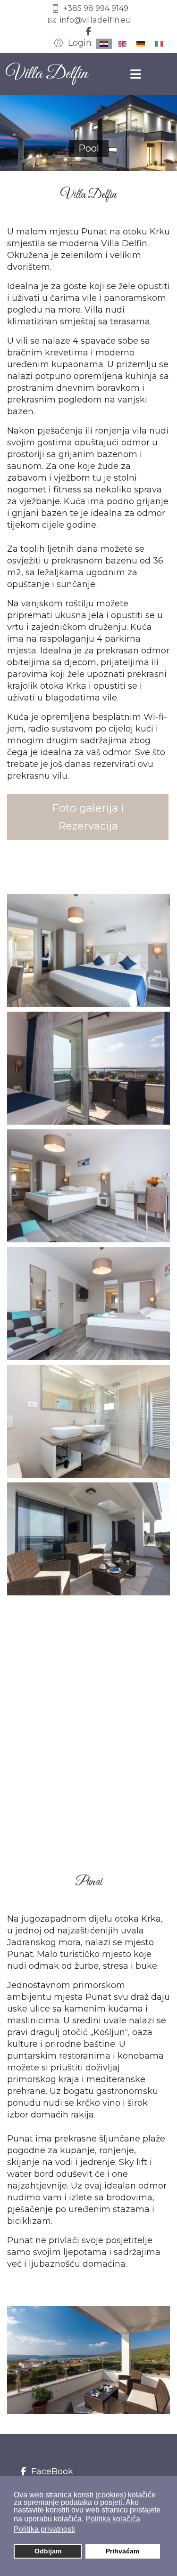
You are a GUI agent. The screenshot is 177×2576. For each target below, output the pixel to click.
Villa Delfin (46, 74)
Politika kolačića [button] (113, 2519)
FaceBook (51, 2471)
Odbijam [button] (48, 2551)
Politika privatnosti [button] (44, 2529)
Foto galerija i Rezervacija (88, 817)
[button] (72, 43)
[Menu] (136, 74)
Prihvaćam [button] (122, 2551)
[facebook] (88, 32)
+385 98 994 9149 (96, 8)
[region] (88, 133)
